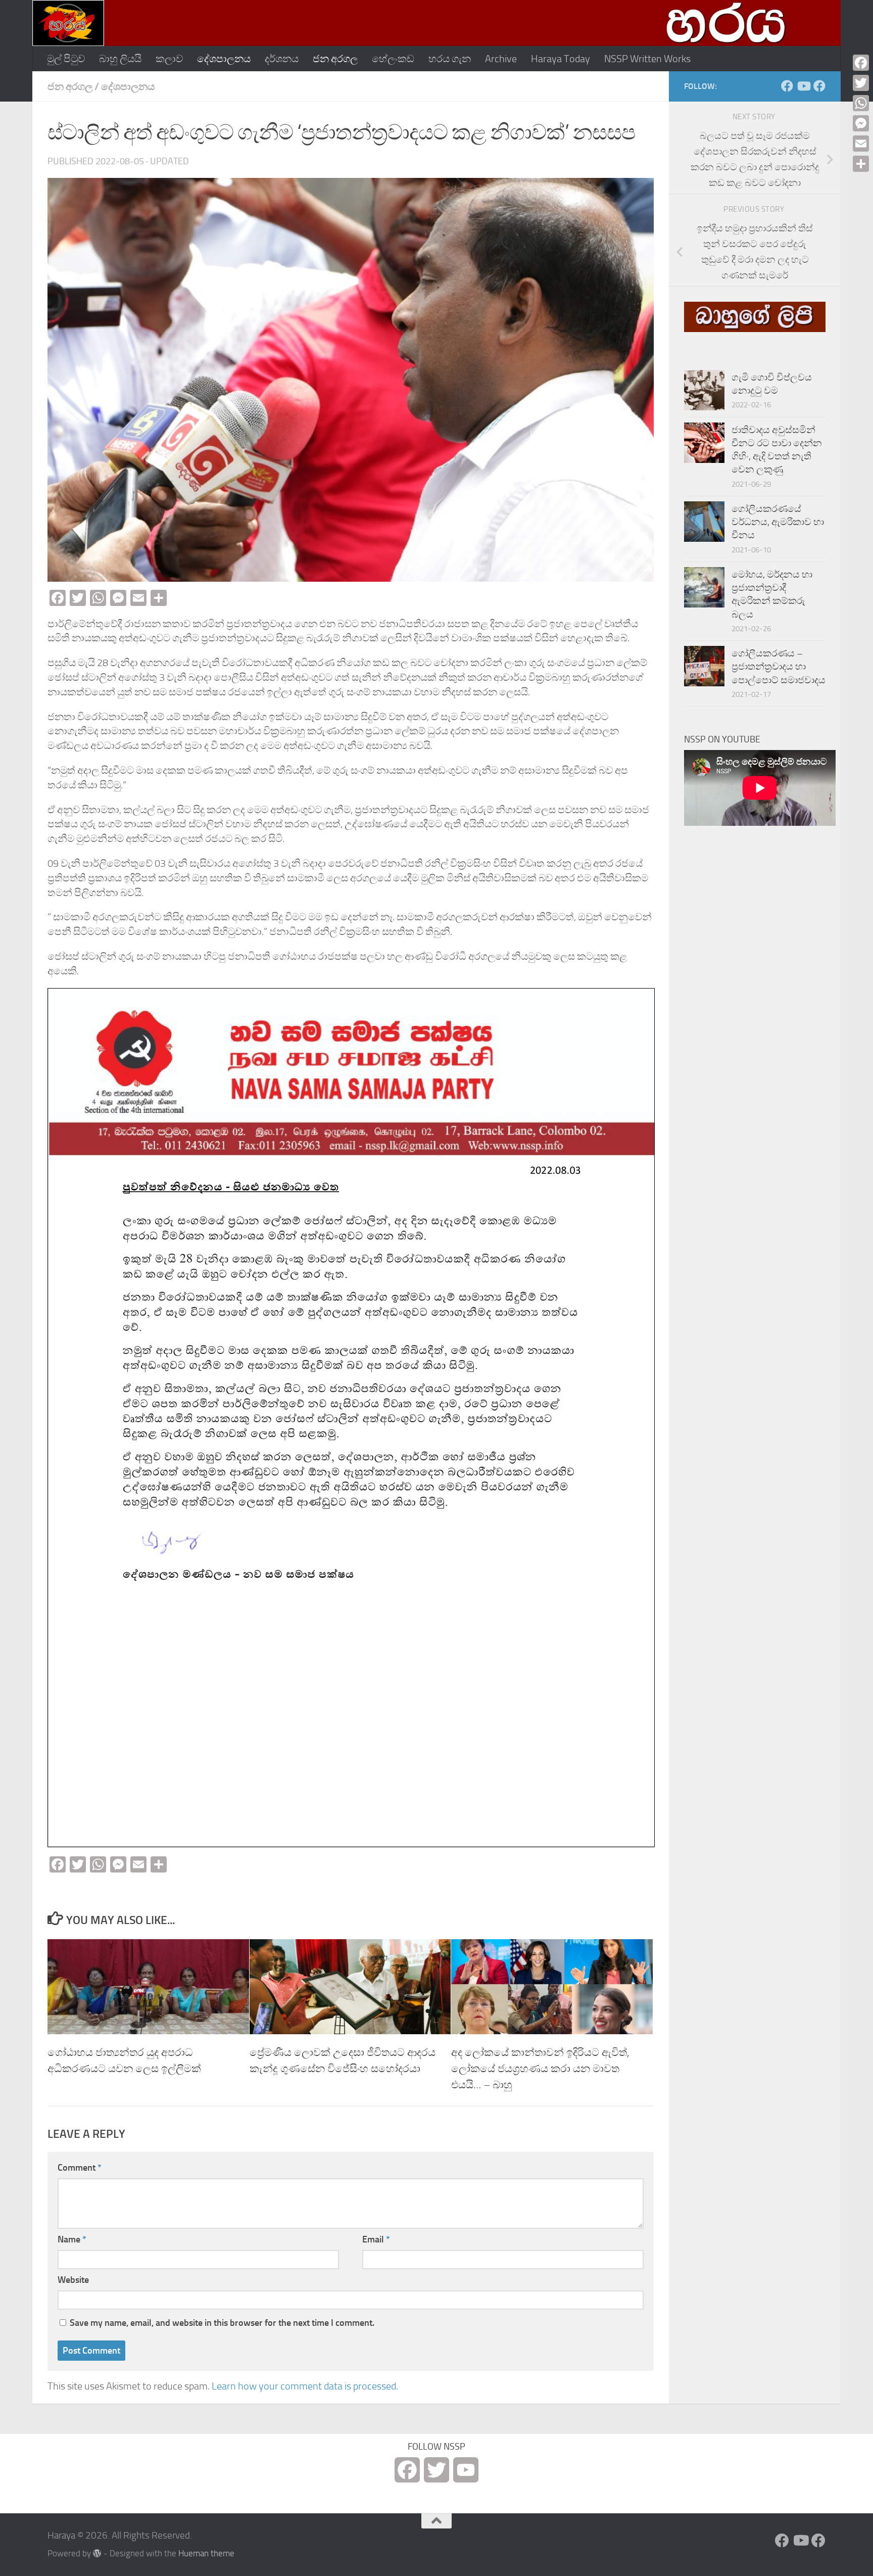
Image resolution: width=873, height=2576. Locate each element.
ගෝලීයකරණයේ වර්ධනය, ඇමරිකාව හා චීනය (778, 522)
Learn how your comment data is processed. (305, 2386)
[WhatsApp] (861, 103)
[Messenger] (861, 123)
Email (376, 2239)
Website (73, 2280)
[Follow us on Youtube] (803, 86)
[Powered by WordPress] (97, 2554)
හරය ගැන (450, 59)
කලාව (169, 59)
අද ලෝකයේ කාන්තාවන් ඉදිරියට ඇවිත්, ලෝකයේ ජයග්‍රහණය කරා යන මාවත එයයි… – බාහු (540, 2068)
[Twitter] (861, 83)
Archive (501, 59)
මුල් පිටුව (66, 59)
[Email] (861, 144)
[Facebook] (861, 63)
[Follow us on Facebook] (787, 86)
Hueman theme (206, 2554)
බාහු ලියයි (120, 59)
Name (72, 2239)
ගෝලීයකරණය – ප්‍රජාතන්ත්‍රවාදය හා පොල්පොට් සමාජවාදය (779, 667)
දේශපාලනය (224, 59)
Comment (80, 2168)
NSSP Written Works (647, 59)
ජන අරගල (335, 59)
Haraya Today (561, 59)
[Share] (861, 164)
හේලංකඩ (393, 59)
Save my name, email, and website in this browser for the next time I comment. (222, 2323)
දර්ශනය (282, 59)
